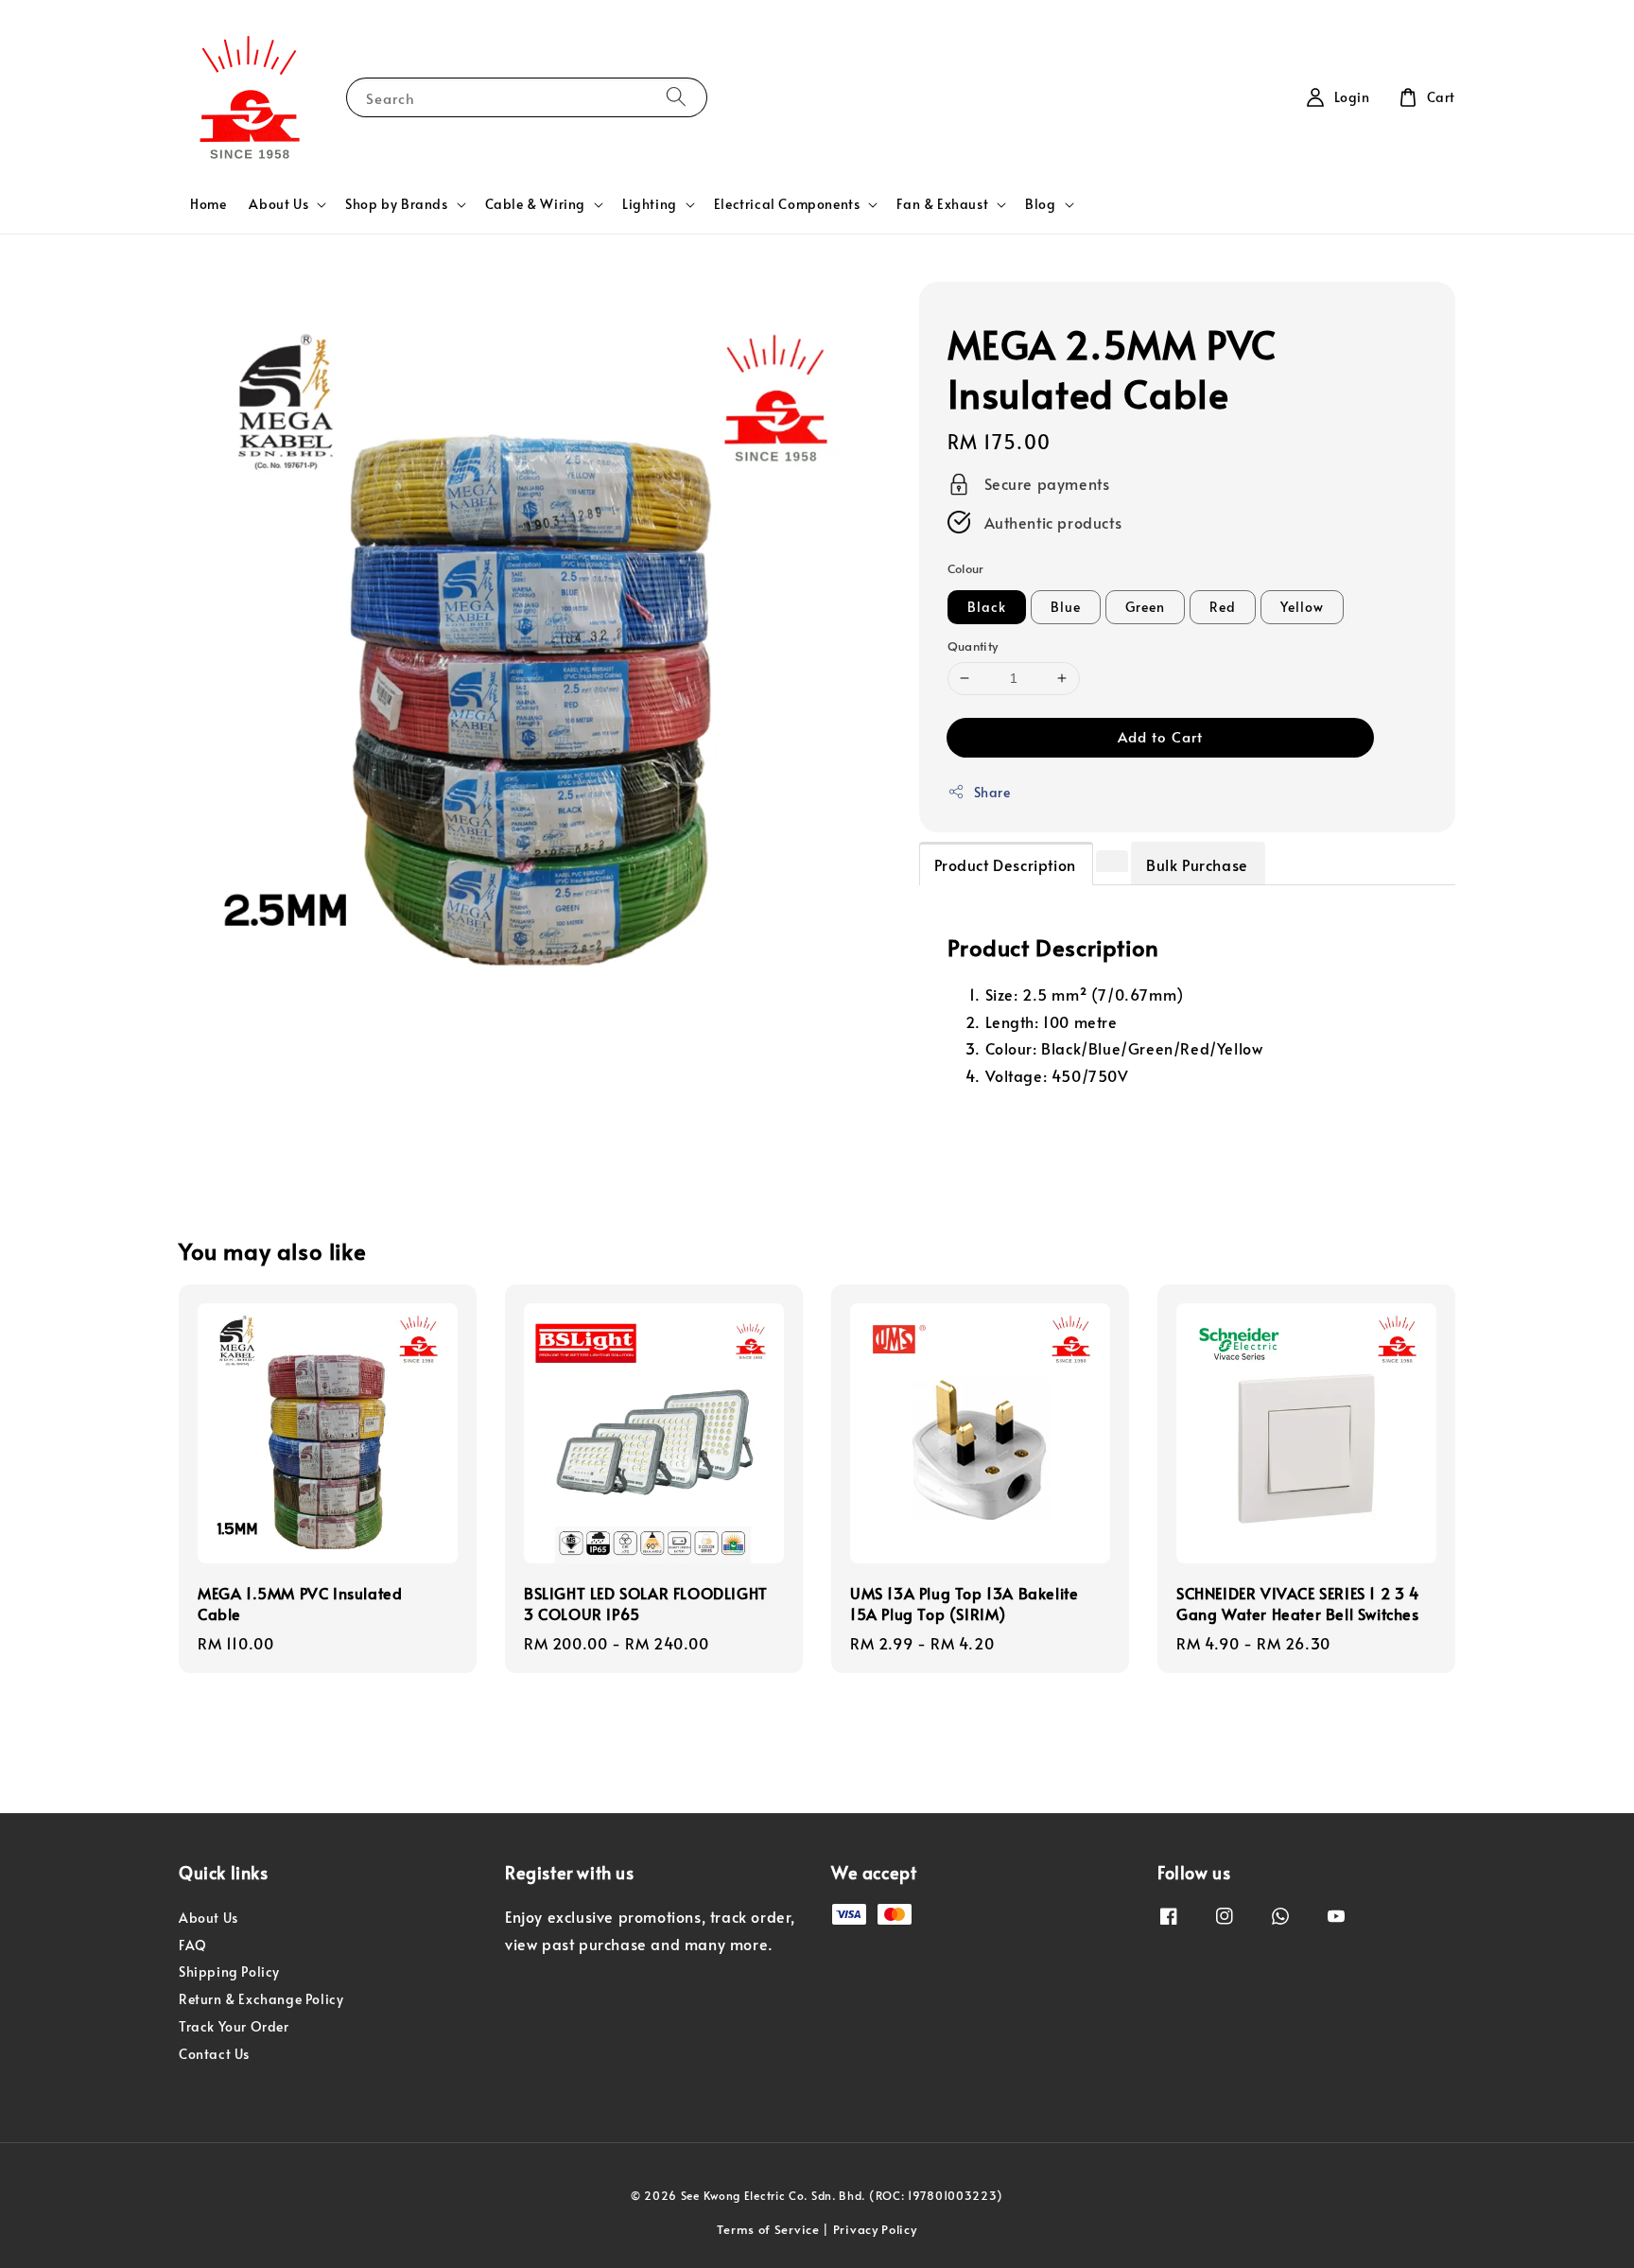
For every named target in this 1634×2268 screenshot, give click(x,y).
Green (1145, 607)
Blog (1040, 204)
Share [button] (992, 792)
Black (987, 607)
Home (208, 204)
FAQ (193, 1945)
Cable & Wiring (535, 204)
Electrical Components (787, 204)
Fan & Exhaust (942, 204)
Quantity (973, 646)
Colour (966, 568)
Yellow (1302, 607)
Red (1223, 607)
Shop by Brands (396, 204)
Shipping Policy (229, 1971)
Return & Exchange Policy (261, 1999)
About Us (278, 204)
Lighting (650, 204)
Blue (1066, 607)
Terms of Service (768, 2229)
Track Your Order (234, 2026)
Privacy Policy (875, 2229)
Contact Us (214, 2054)
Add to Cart (1160, 736)
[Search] (676, 97)
